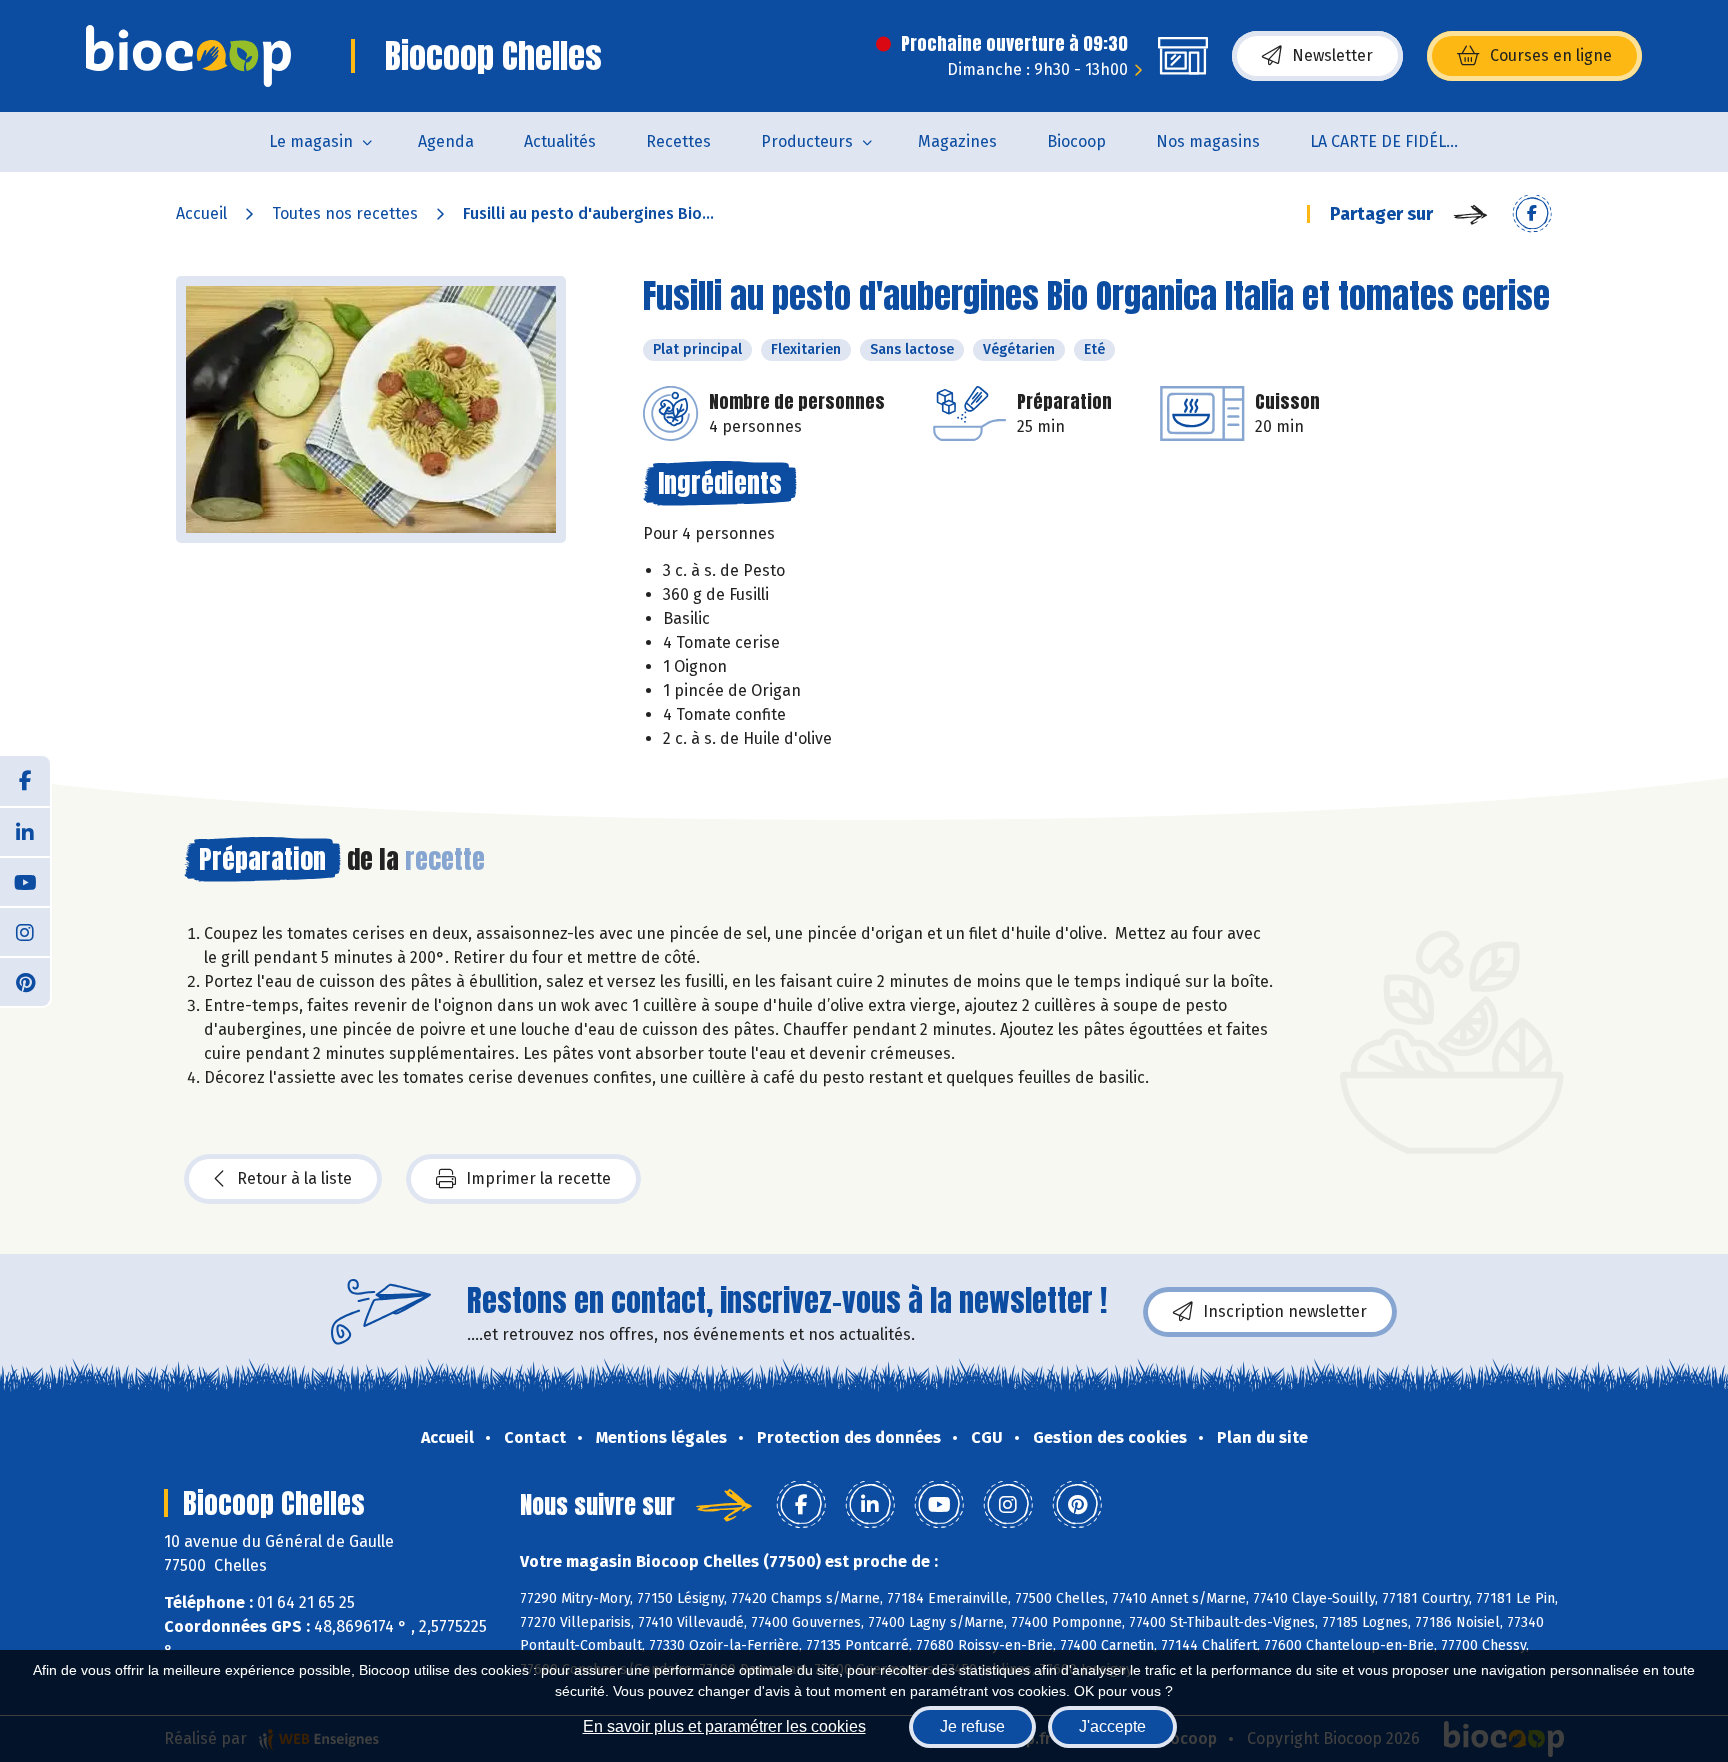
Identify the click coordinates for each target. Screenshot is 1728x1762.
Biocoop (1076, 141)
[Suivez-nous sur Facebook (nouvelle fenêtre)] (25, 781)
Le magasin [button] (311, 141)
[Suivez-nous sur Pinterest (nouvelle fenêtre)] (25, 981)
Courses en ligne (1551, 55)
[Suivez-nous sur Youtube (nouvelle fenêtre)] (25, 881)
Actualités (560, 141)
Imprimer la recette (538, 1178)
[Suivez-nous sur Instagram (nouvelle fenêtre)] (25, 931)
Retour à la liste (294, 1178)
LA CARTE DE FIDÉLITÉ (1389, 141)
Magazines (957, 141)
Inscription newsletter (1285, 1311)
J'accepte (1112, 1726)
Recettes (678, 141)
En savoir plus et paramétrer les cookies (724, 1726)
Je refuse (972, 1726)
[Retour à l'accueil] (188, 56)
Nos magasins (1208, 141)
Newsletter (1332, 55)
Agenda (446, 141)
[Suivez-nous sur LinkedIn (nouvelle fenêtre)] (25, 831)
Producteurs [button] (807, 141)
